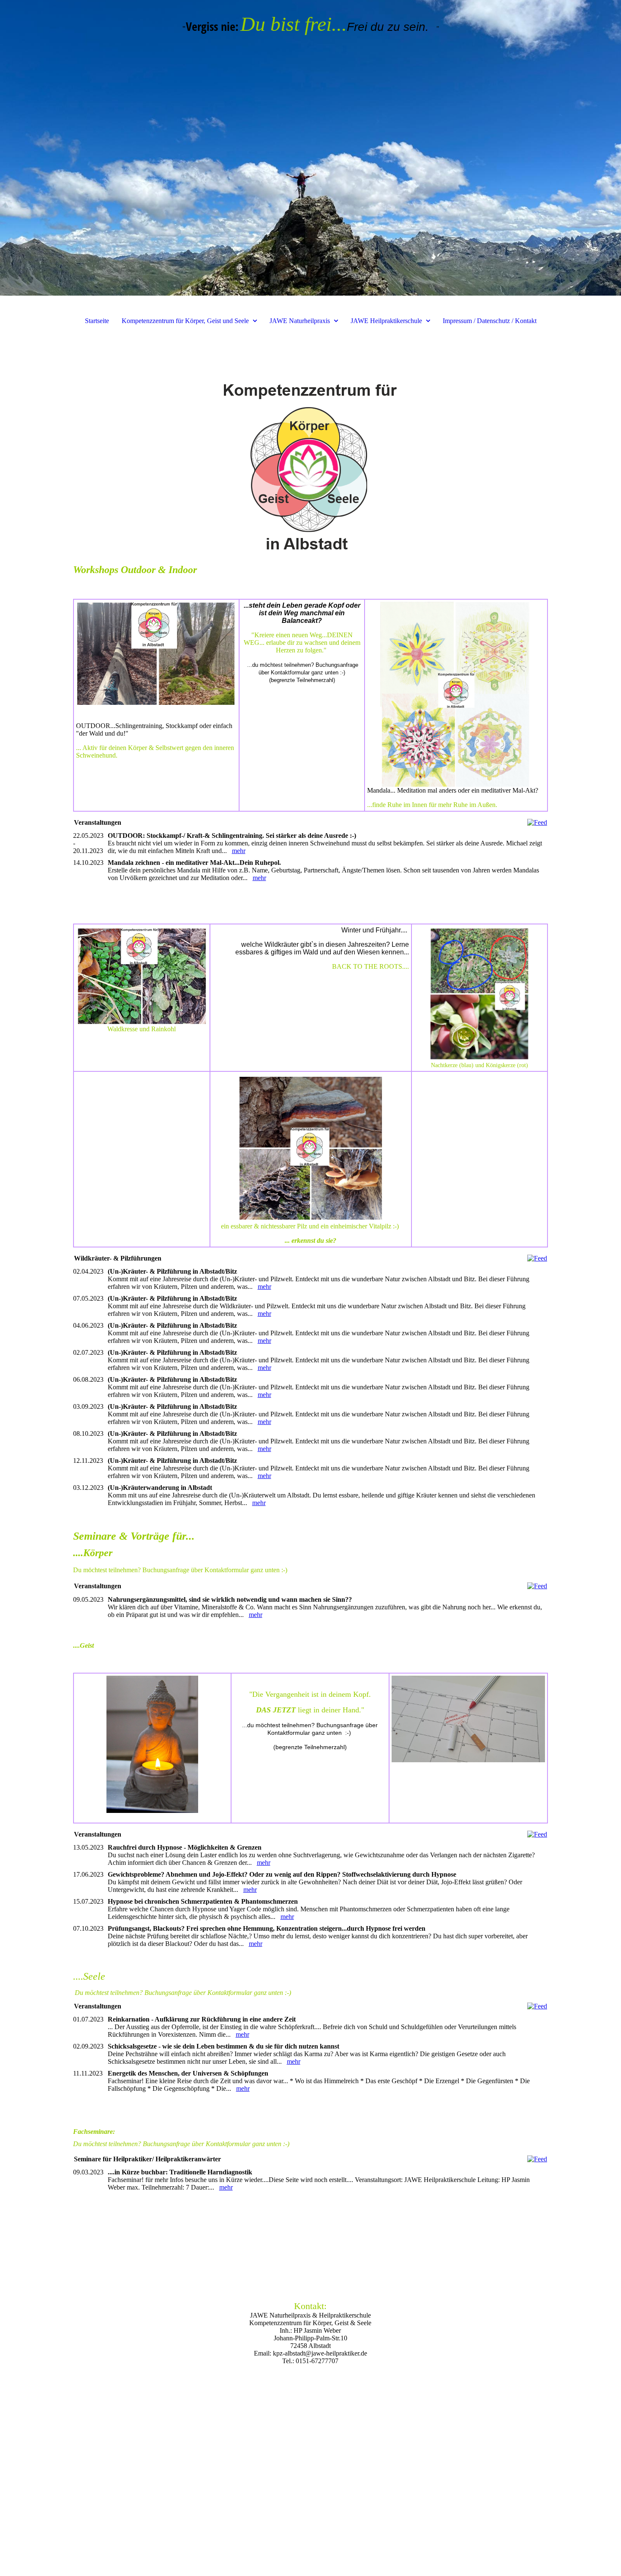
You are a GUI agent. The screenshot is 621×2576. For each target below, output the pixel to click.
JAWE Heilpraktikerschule (386, 321)
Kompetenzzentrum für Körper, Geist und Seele (185, 321)
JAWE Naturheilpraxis (300, 321)
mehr (239, 851)
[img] (310, 148)
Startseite (97, 321)
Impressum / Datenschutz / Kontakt (490, 321)
